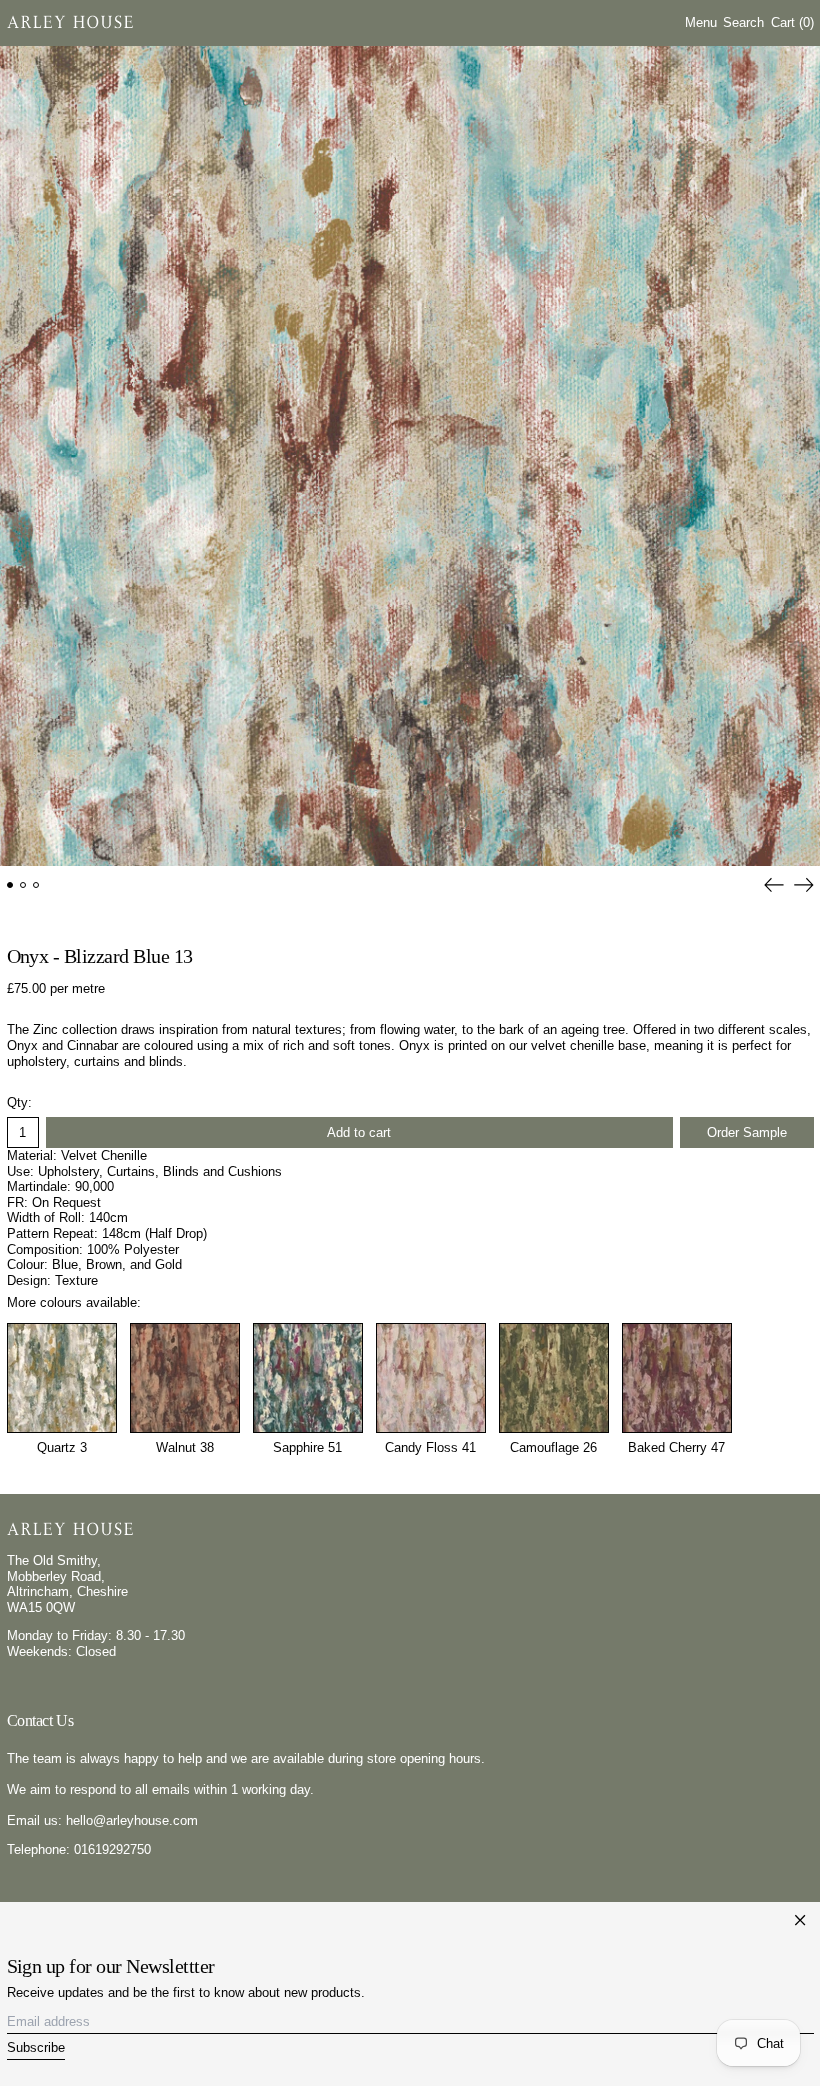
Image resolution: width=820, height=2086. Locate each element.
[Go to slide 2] (23, 885)
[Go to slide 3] (36, 885)
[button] (743, 22)
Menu (701, 22)
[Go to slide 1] (10, 885)
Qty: (19, 1102)
